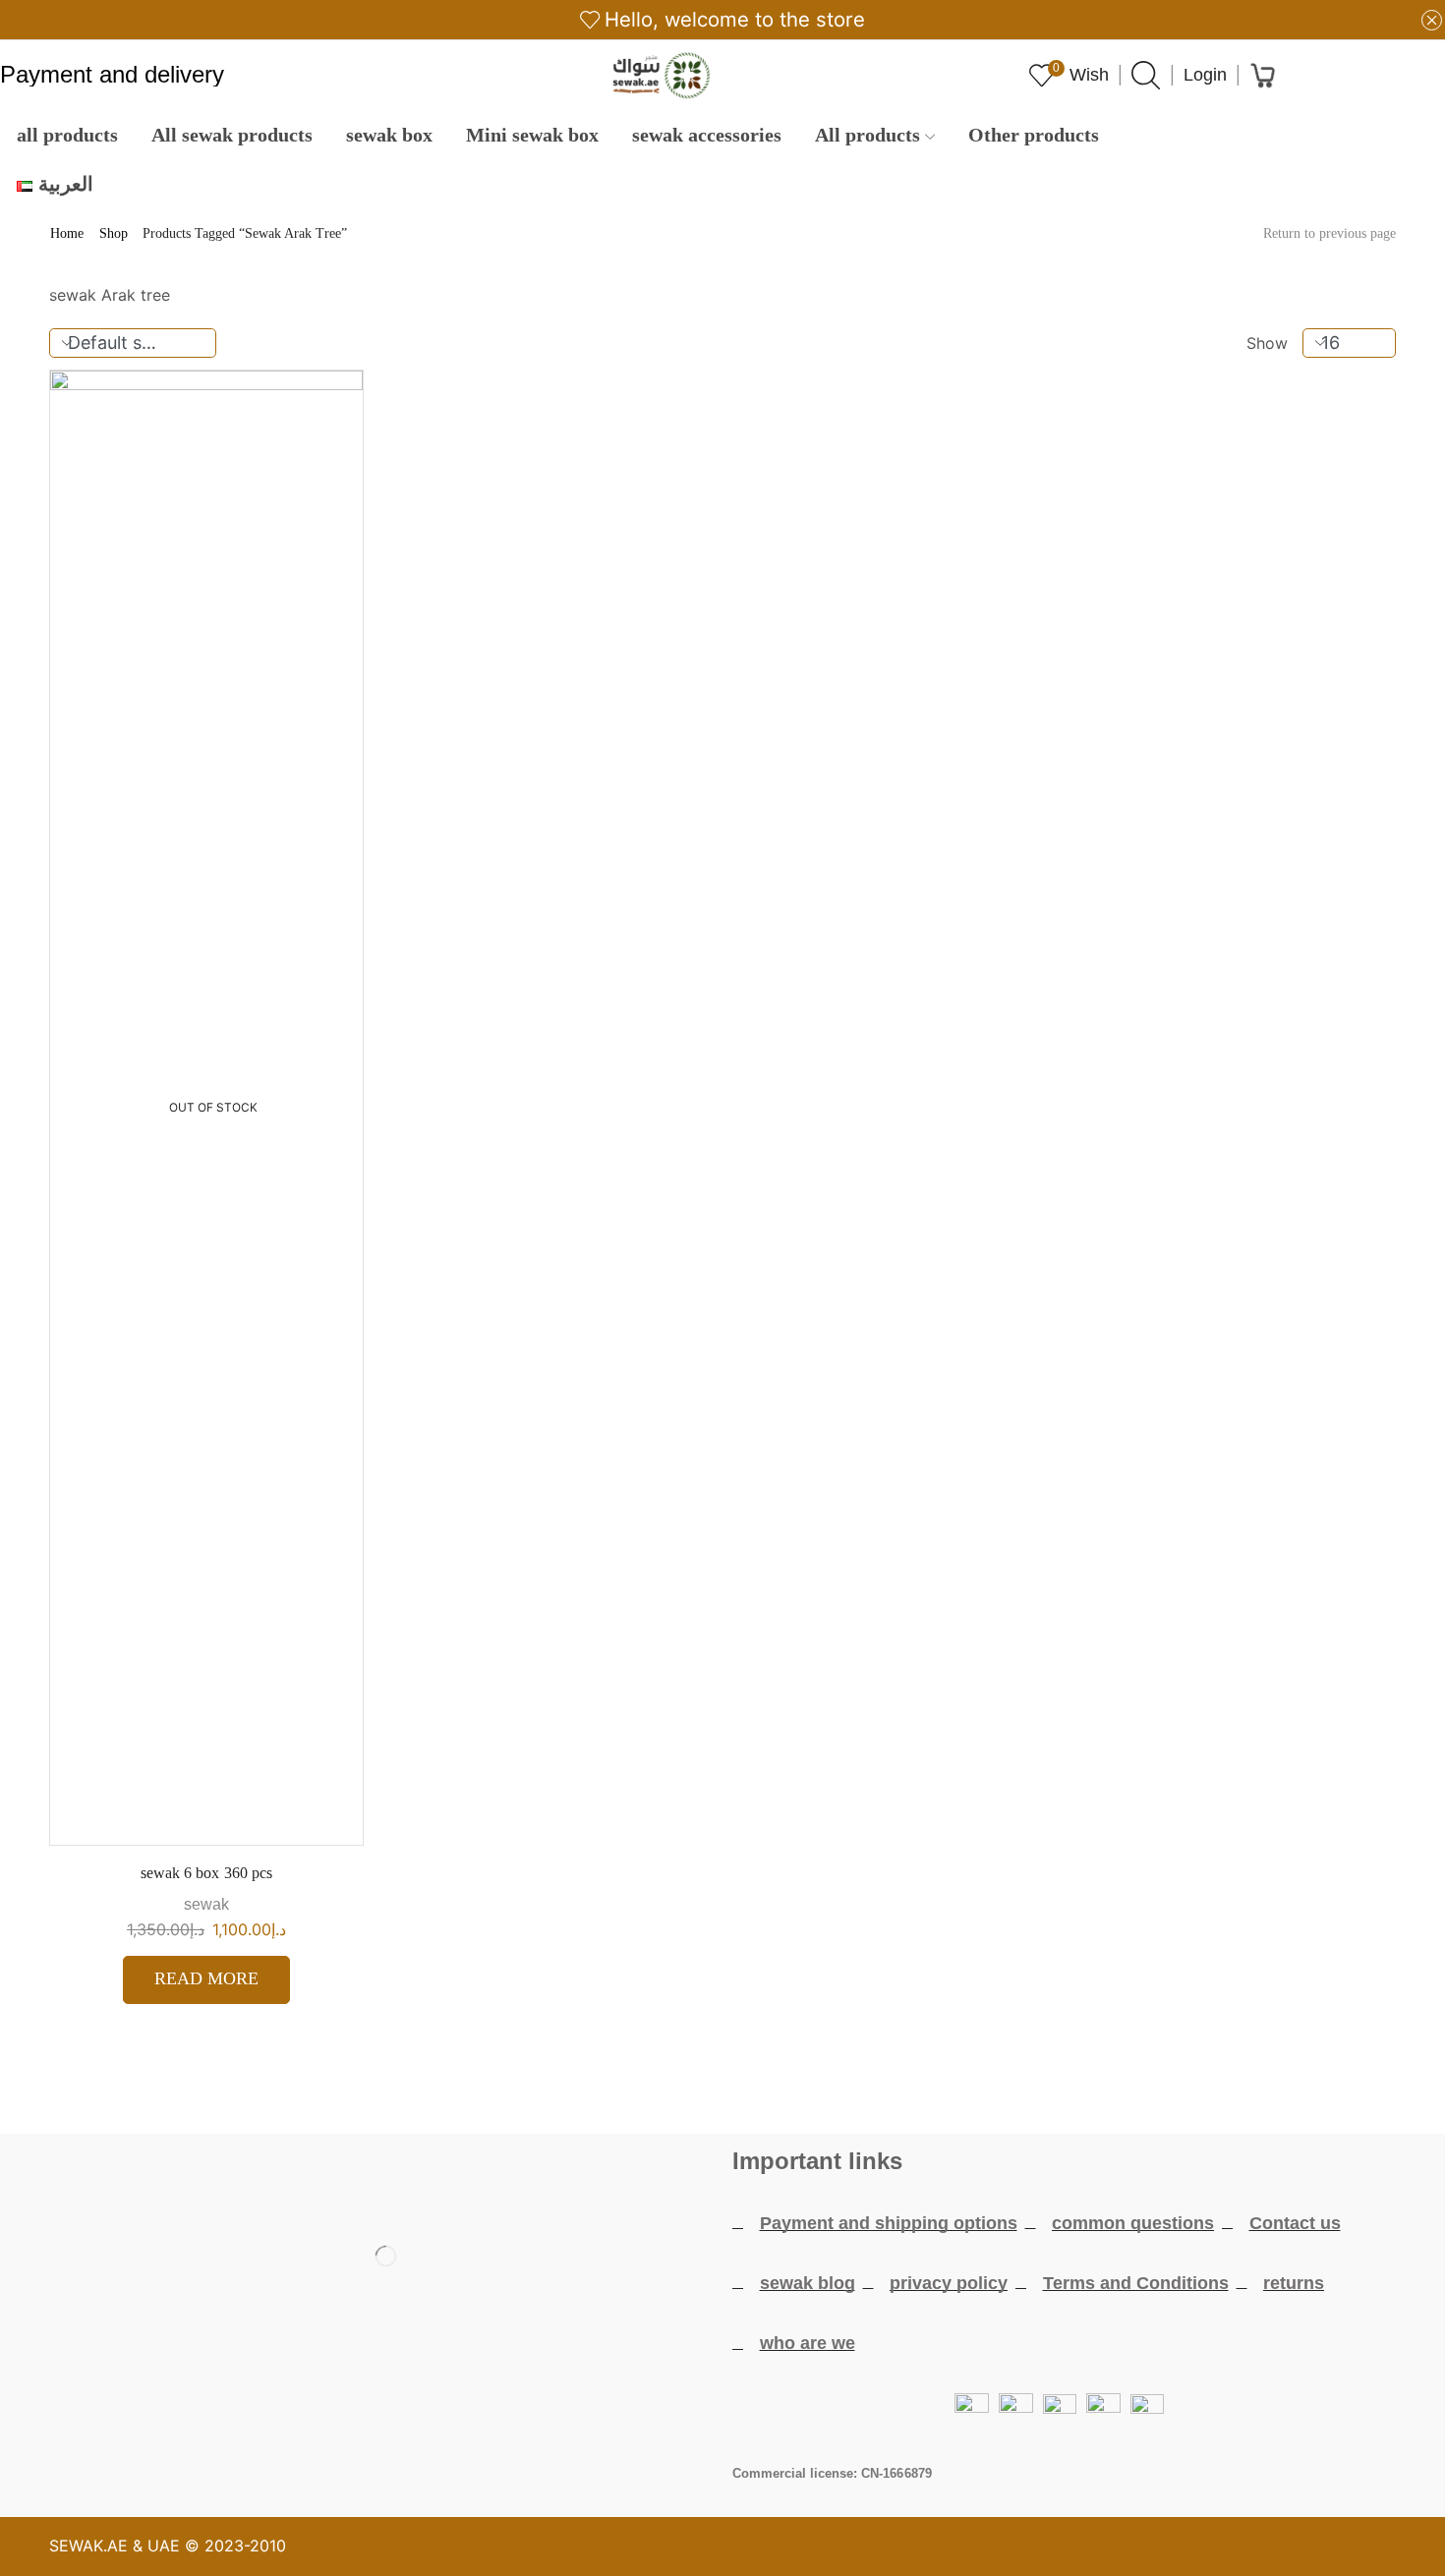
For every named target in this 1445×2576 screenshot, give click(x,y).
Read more (206, 1978)
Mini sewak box (532, 135)
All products (867, 135)
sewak (206, 1904)
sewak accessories (707, 135)
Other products (1034, 135)
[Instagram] (443, 2413)
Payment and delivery (112, 76)
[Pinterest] (500, 2413)
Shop (114, 234)
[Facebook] (272, 2413)
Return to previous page (1329, 234)
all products (67, 135)
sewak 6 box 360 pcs (206, 1873)
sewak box (389, 135)
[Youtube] (386, 2413)
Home (67, 234)
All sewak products (232, 135)
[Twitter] (329, 2413)
